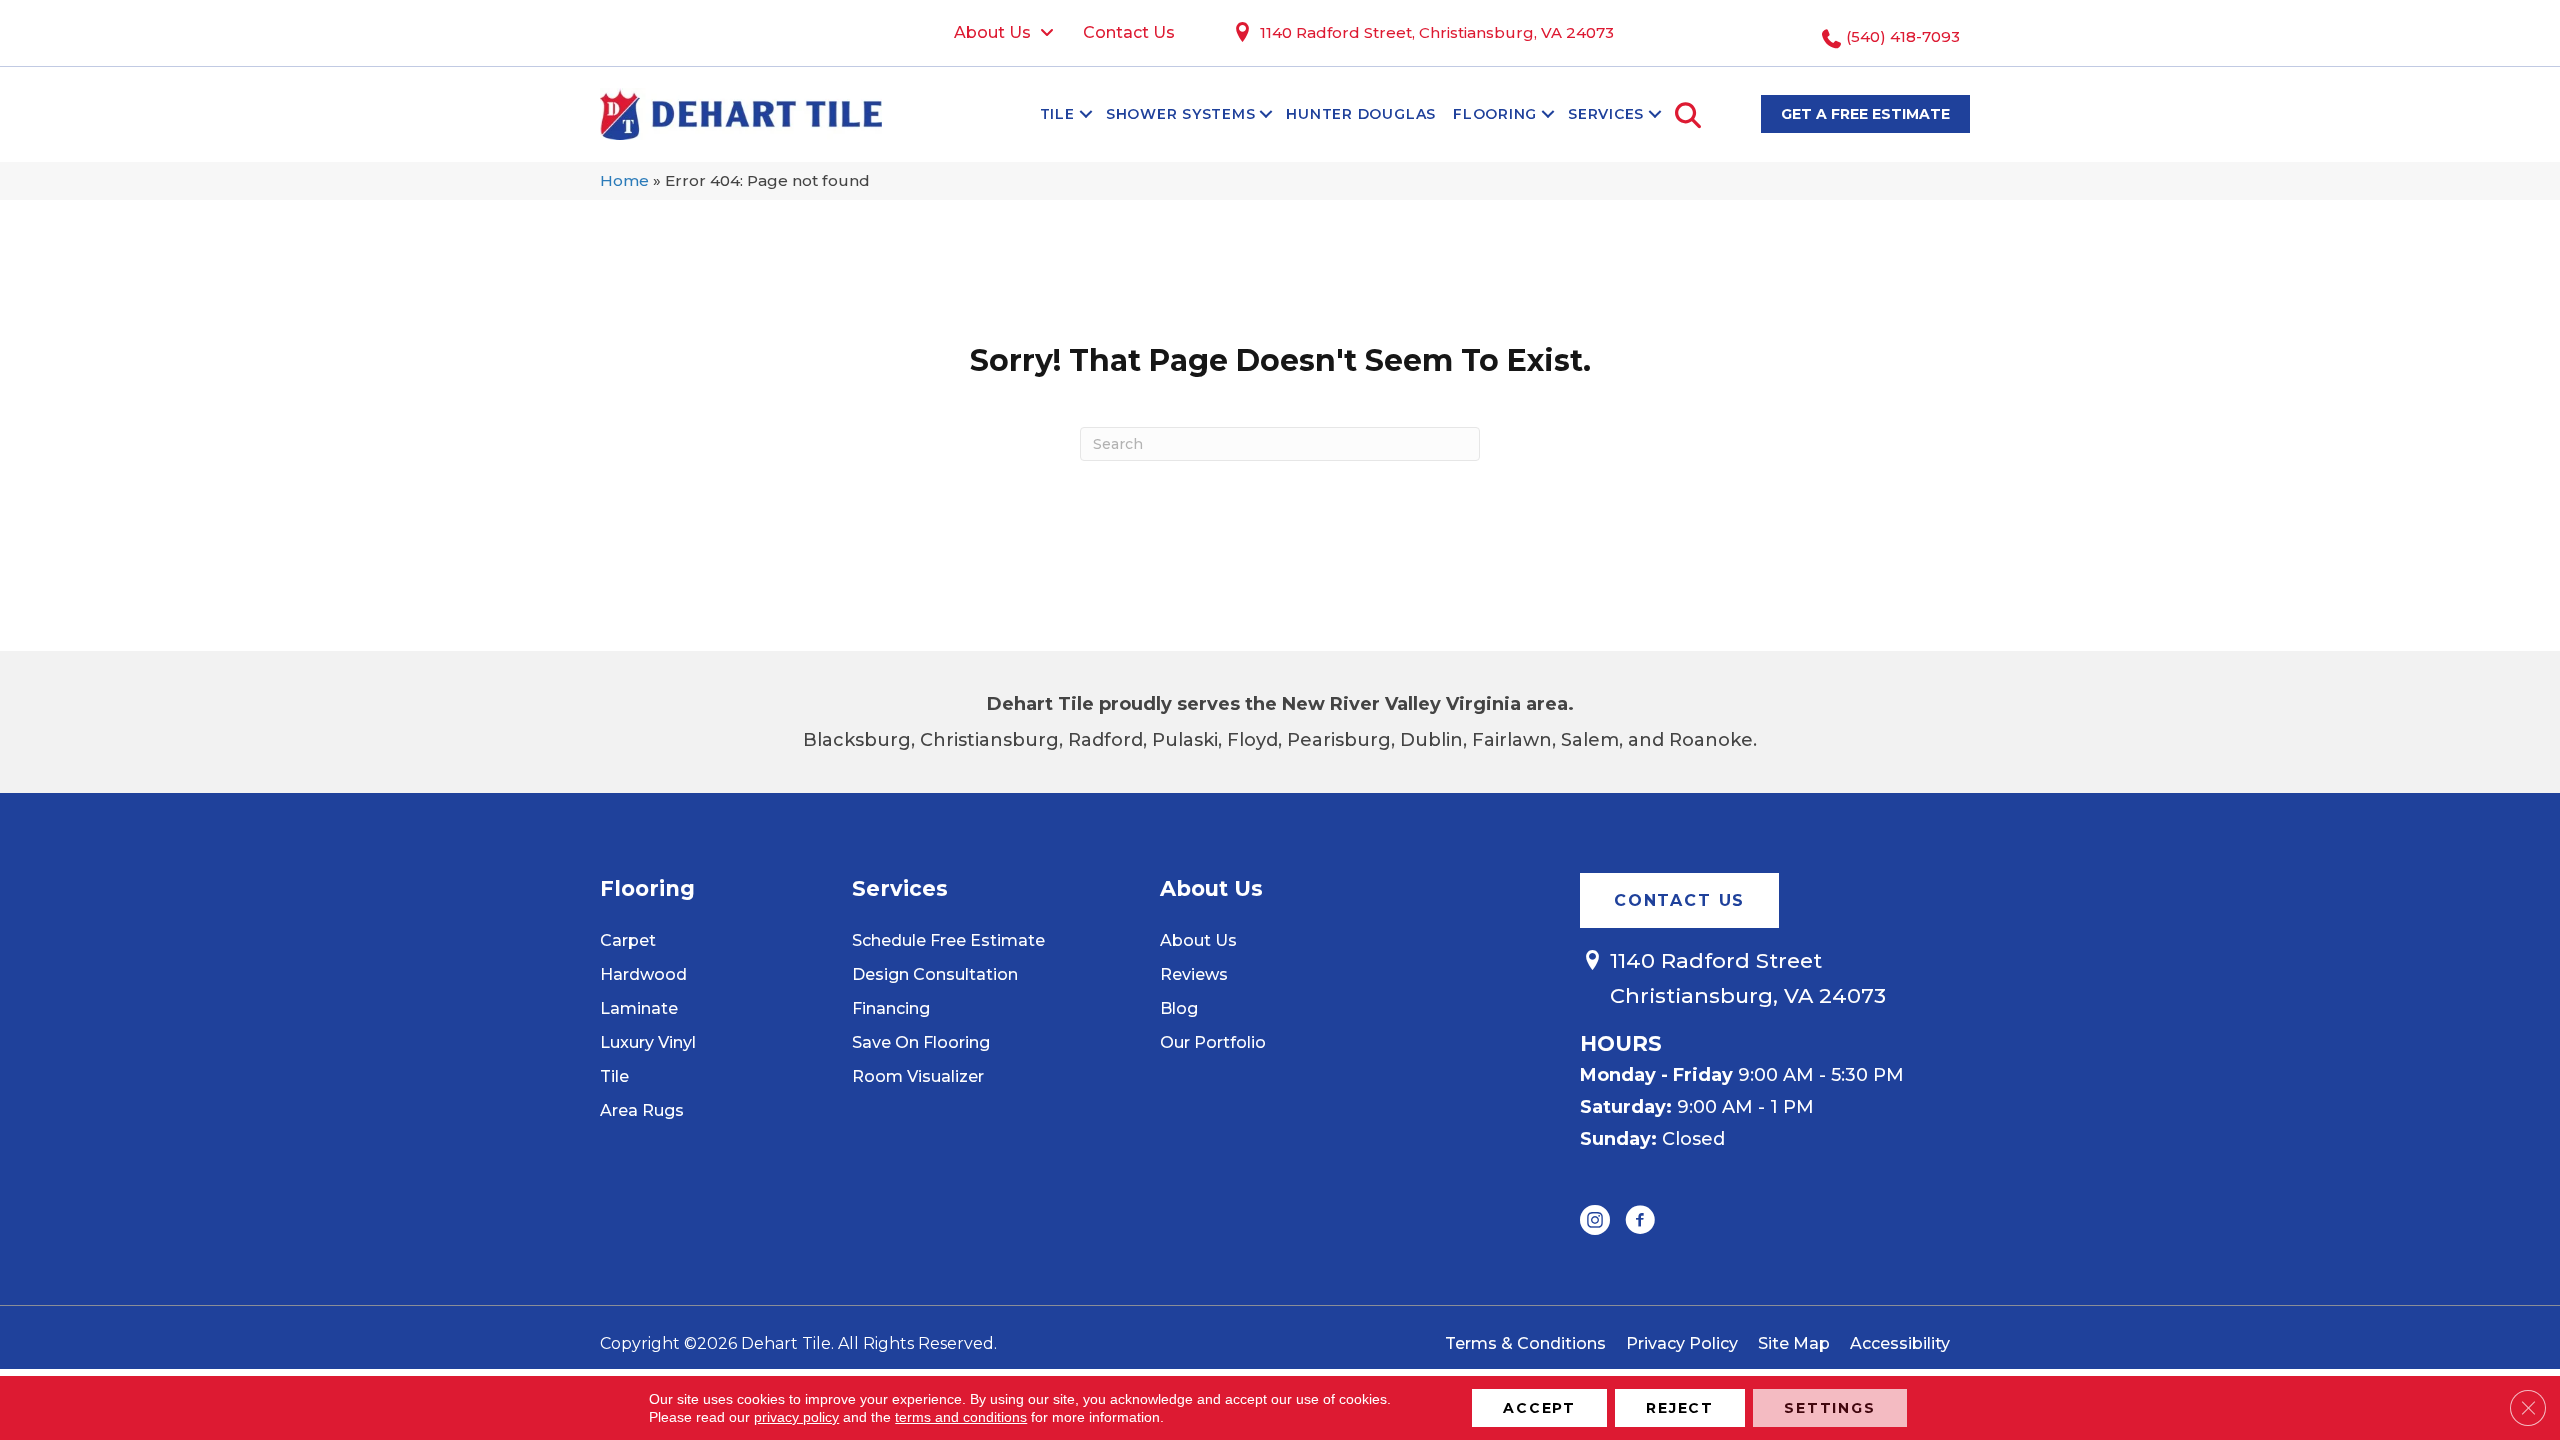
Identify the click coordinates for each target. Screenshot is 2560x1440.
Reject (1680, 1408)
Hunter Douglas (1361, 114)
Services (1606, 114)
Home (624, 180)
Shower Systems (1181, 114)
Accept (1539, 1408)
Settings (1830, 1408)
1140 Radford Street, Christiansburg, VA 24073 (1437, 32)
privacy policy (796, 1417)
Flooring (1495, 114)
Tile (1057, 114)
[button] (1086, 114)
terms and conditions (961, 1417)
